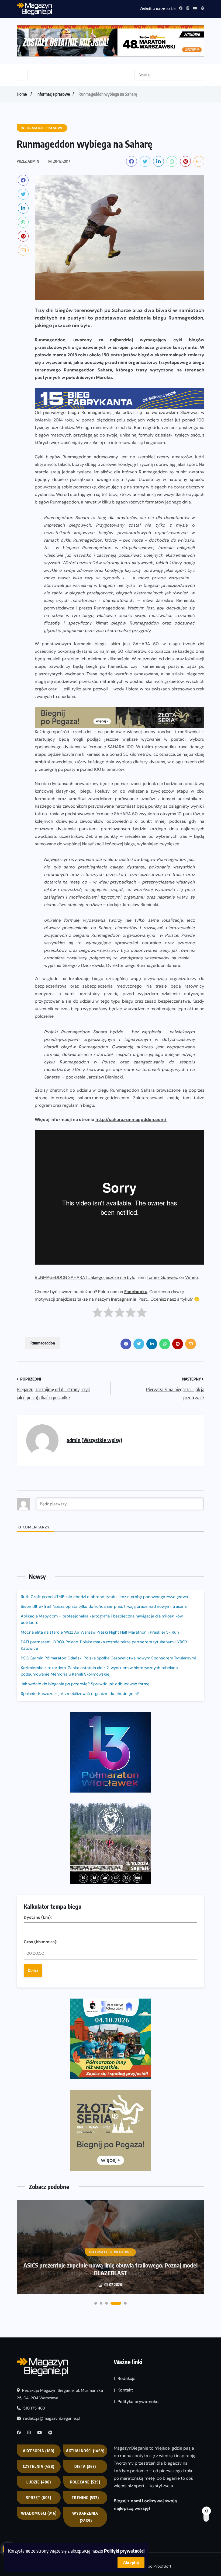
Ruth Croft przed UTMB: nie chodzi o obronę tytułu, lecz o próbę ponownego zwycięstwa (104, 1597)
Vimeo (191, 1277)
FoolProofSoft (158, 2566)
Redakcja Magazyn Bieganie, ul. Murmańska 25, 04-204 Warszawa (60, 2394)
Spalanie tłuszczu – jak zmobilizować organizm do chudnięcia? (80, 1694)
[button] (96, 2303)
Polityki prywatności (124, 2551)
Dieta (85, 2466)
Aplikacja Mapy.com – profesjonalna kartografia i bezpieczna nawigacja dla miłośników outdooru (102, 1619)
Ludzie (39, 2482)
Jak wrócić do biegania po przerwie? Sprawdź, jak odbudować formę (85, 1684)
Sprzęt (39, 2498)
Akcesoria (39, 2451)
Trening (85, 2498)
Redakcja (127, 2378)
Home (22, 94)
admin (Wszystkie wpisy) (94, 1440)
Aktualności (85, 2451)
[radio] (97, 1314)
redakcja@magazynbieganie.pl (52, 2418)
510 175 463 (34, 2408)
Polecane (85, 2482)
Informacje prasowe (53, 94)
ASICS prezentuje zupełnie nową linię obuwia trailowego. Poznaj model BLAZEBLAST (110, 2269)
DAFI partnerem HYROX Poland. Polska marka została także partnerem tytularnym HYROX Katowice (104, 1645)
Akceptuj (131, 2563)
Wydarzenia (85, 2517)
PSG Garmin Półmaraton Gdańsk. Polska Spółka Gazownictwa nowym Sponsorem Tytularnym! (108, 1658)
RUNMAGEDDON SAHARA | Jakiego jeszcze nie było (85, 1277)
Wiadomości (39, 2513)
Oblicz (33, 1970)
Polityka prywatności (139, 2402)
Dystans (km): (38, 1917)
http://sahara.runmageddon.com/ (131, 1120)
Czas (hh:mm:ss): (41, 1942)
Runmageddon (43, 1343)
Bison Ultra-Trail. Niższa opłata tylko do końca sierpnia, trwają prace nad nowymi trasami (104, 1606)
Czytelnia (39, 2466)
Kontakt (125, 2390)
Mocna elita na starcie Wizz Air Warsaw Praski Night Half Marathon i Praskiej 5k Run (100, 1632)
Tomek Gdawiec (162, 1277)
